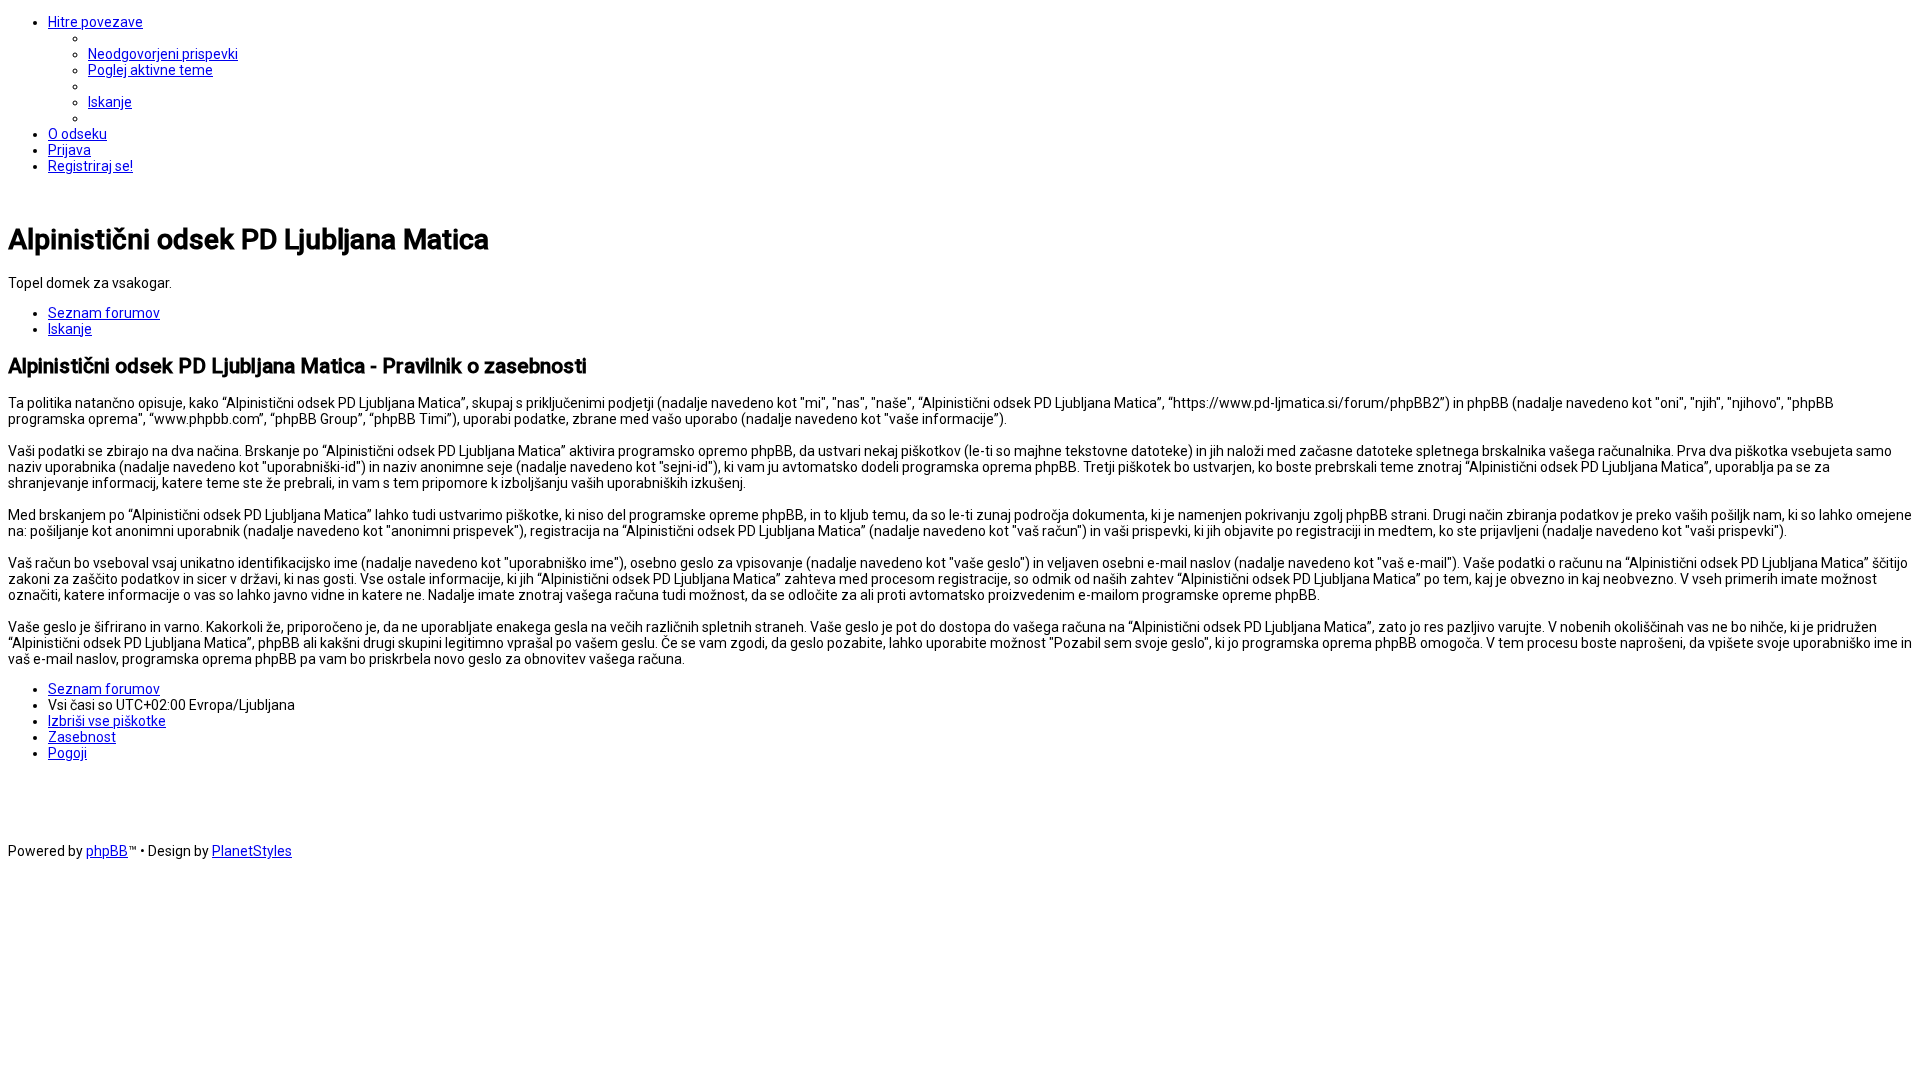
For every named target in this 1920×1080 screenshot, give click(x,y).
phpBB (107, 851)
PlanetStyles (252, 851)
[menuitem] (163, 54)
